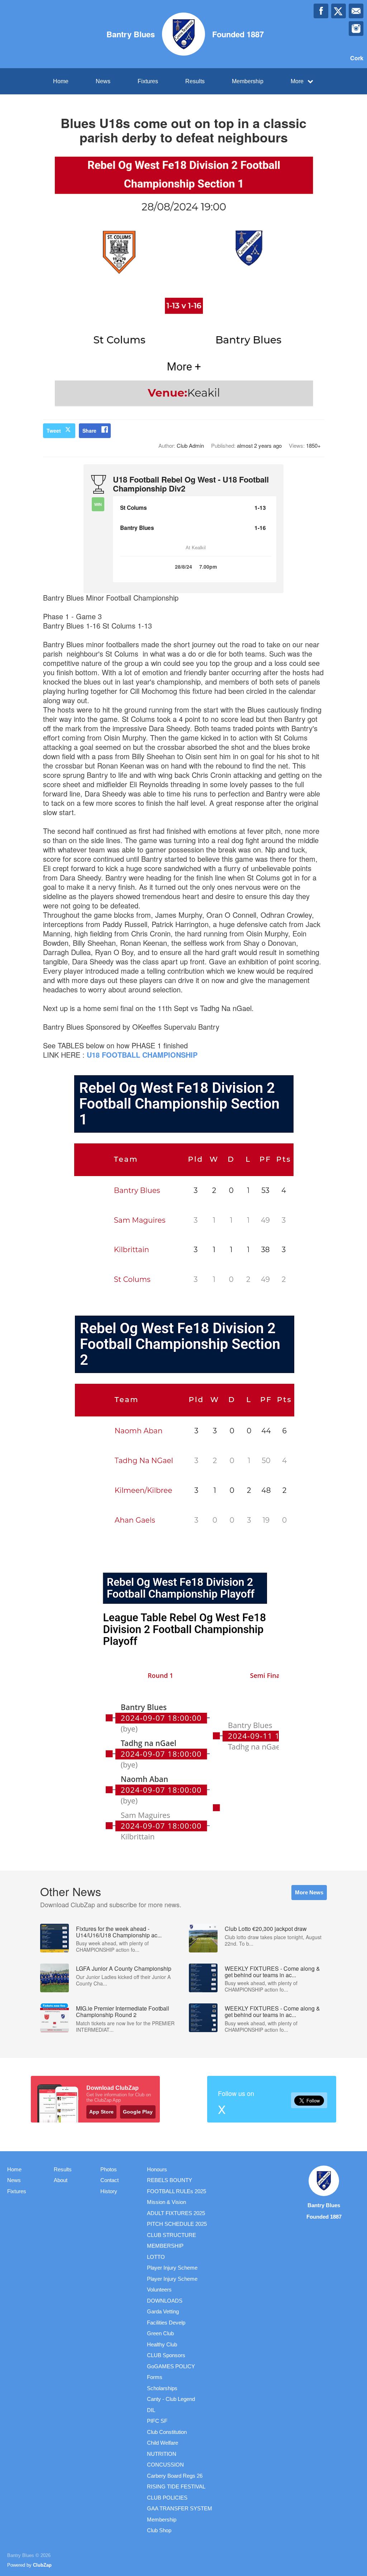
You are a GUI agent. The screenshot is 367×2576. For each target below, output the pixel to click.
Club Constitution (167, 2432)
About (61, 2180)
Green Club (160, 2333)
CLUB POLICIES (167, 2498)
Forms (155, 2377)
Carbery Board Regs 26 (175, 2476)
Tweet (54, 431)
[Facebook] (321, 11)
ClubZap (42, 2565)
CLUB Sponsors (166, 2355)
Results (195, 81)
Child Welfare (163, 2443)
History (109, 2191)
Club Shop (159, 2530)
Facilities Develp (166, 2323)
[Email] (356, 11)
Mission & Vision (166, 2202)
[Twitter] (339, 11)
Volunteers (159, 2290)
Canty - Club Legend (171, 2399)
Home (61, 81)
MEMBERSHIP (165, 2246)
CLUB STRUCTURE (171, 2235)
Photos (109, 2169)
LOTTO (156, 2257)
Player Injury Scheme (172, 2268)
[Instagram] (356, 29)
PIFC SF (157, 2421)
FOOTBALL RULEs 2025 (177, 2191)
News (103, 81)
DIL (151, 2410)
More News (309, 1892)
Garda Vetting (163, 2311)
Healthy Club (162, 2344)
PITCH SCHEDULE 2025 (177, 2224)
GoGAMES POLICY (171, 2366)
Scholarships (162, 2388)
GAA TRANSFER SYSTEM (180, 2508)
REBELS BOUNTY (170, 2180)
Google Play (138, 2112)
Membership (248, 81)
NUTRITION (162, 2454)
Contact (109, 2180)
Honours (157, 2169)
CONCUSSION (165, 2465)
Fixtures (148, 81)
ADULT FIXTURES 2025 (176, 2213)
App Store (101, 2112)
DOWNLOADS (165, 2301)
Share (89, 431)
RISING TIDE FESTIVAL (176, 2486)
